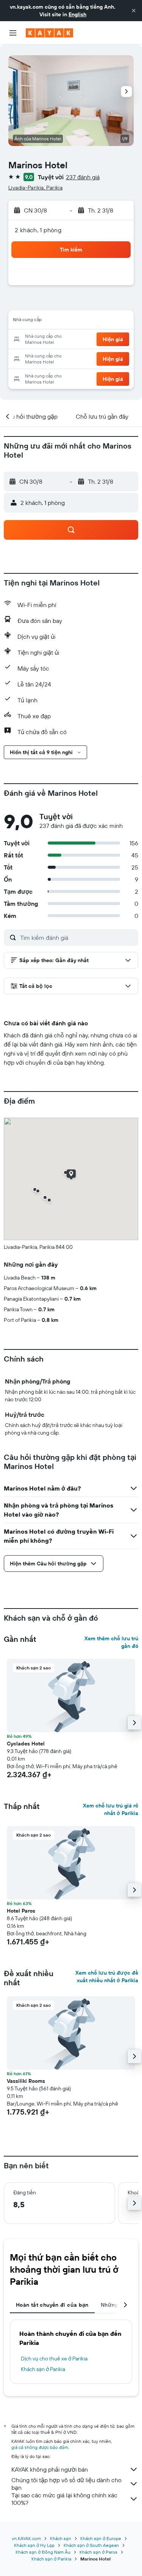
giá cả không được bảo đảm (40, 2447)
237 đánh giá (83, 177)
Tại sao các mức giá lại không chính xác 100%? (64, 2499)
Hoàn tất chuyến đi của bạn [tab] (52, 2305)
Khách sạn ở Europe (101, 2538)
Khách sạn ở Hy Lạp (34, 2545)
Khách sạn (61, 2538)
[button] (134, 11)
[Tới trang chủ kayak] (49, 33)
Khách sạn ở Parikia (43, 2369)
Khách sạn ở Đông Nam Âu (43, 2552)
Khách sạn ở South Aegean (91, 2545)
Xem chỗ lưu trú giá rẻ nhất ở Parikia (111, 1809)
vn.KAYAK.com (26, 2538)
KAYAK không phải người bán (50, 2469)
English (77, 14)
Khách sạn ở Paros (98, 2552)
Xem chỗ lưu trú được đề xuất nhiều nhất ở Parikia (107, 1977)
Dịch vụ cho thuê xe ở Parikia (54, 2359)
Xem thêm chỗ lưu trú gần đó (111, 1642)
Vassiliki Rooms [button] (26, 2081)
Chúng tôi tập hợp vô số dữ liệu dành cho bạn (66, 2484)
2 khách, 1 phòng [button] (38, 230)
